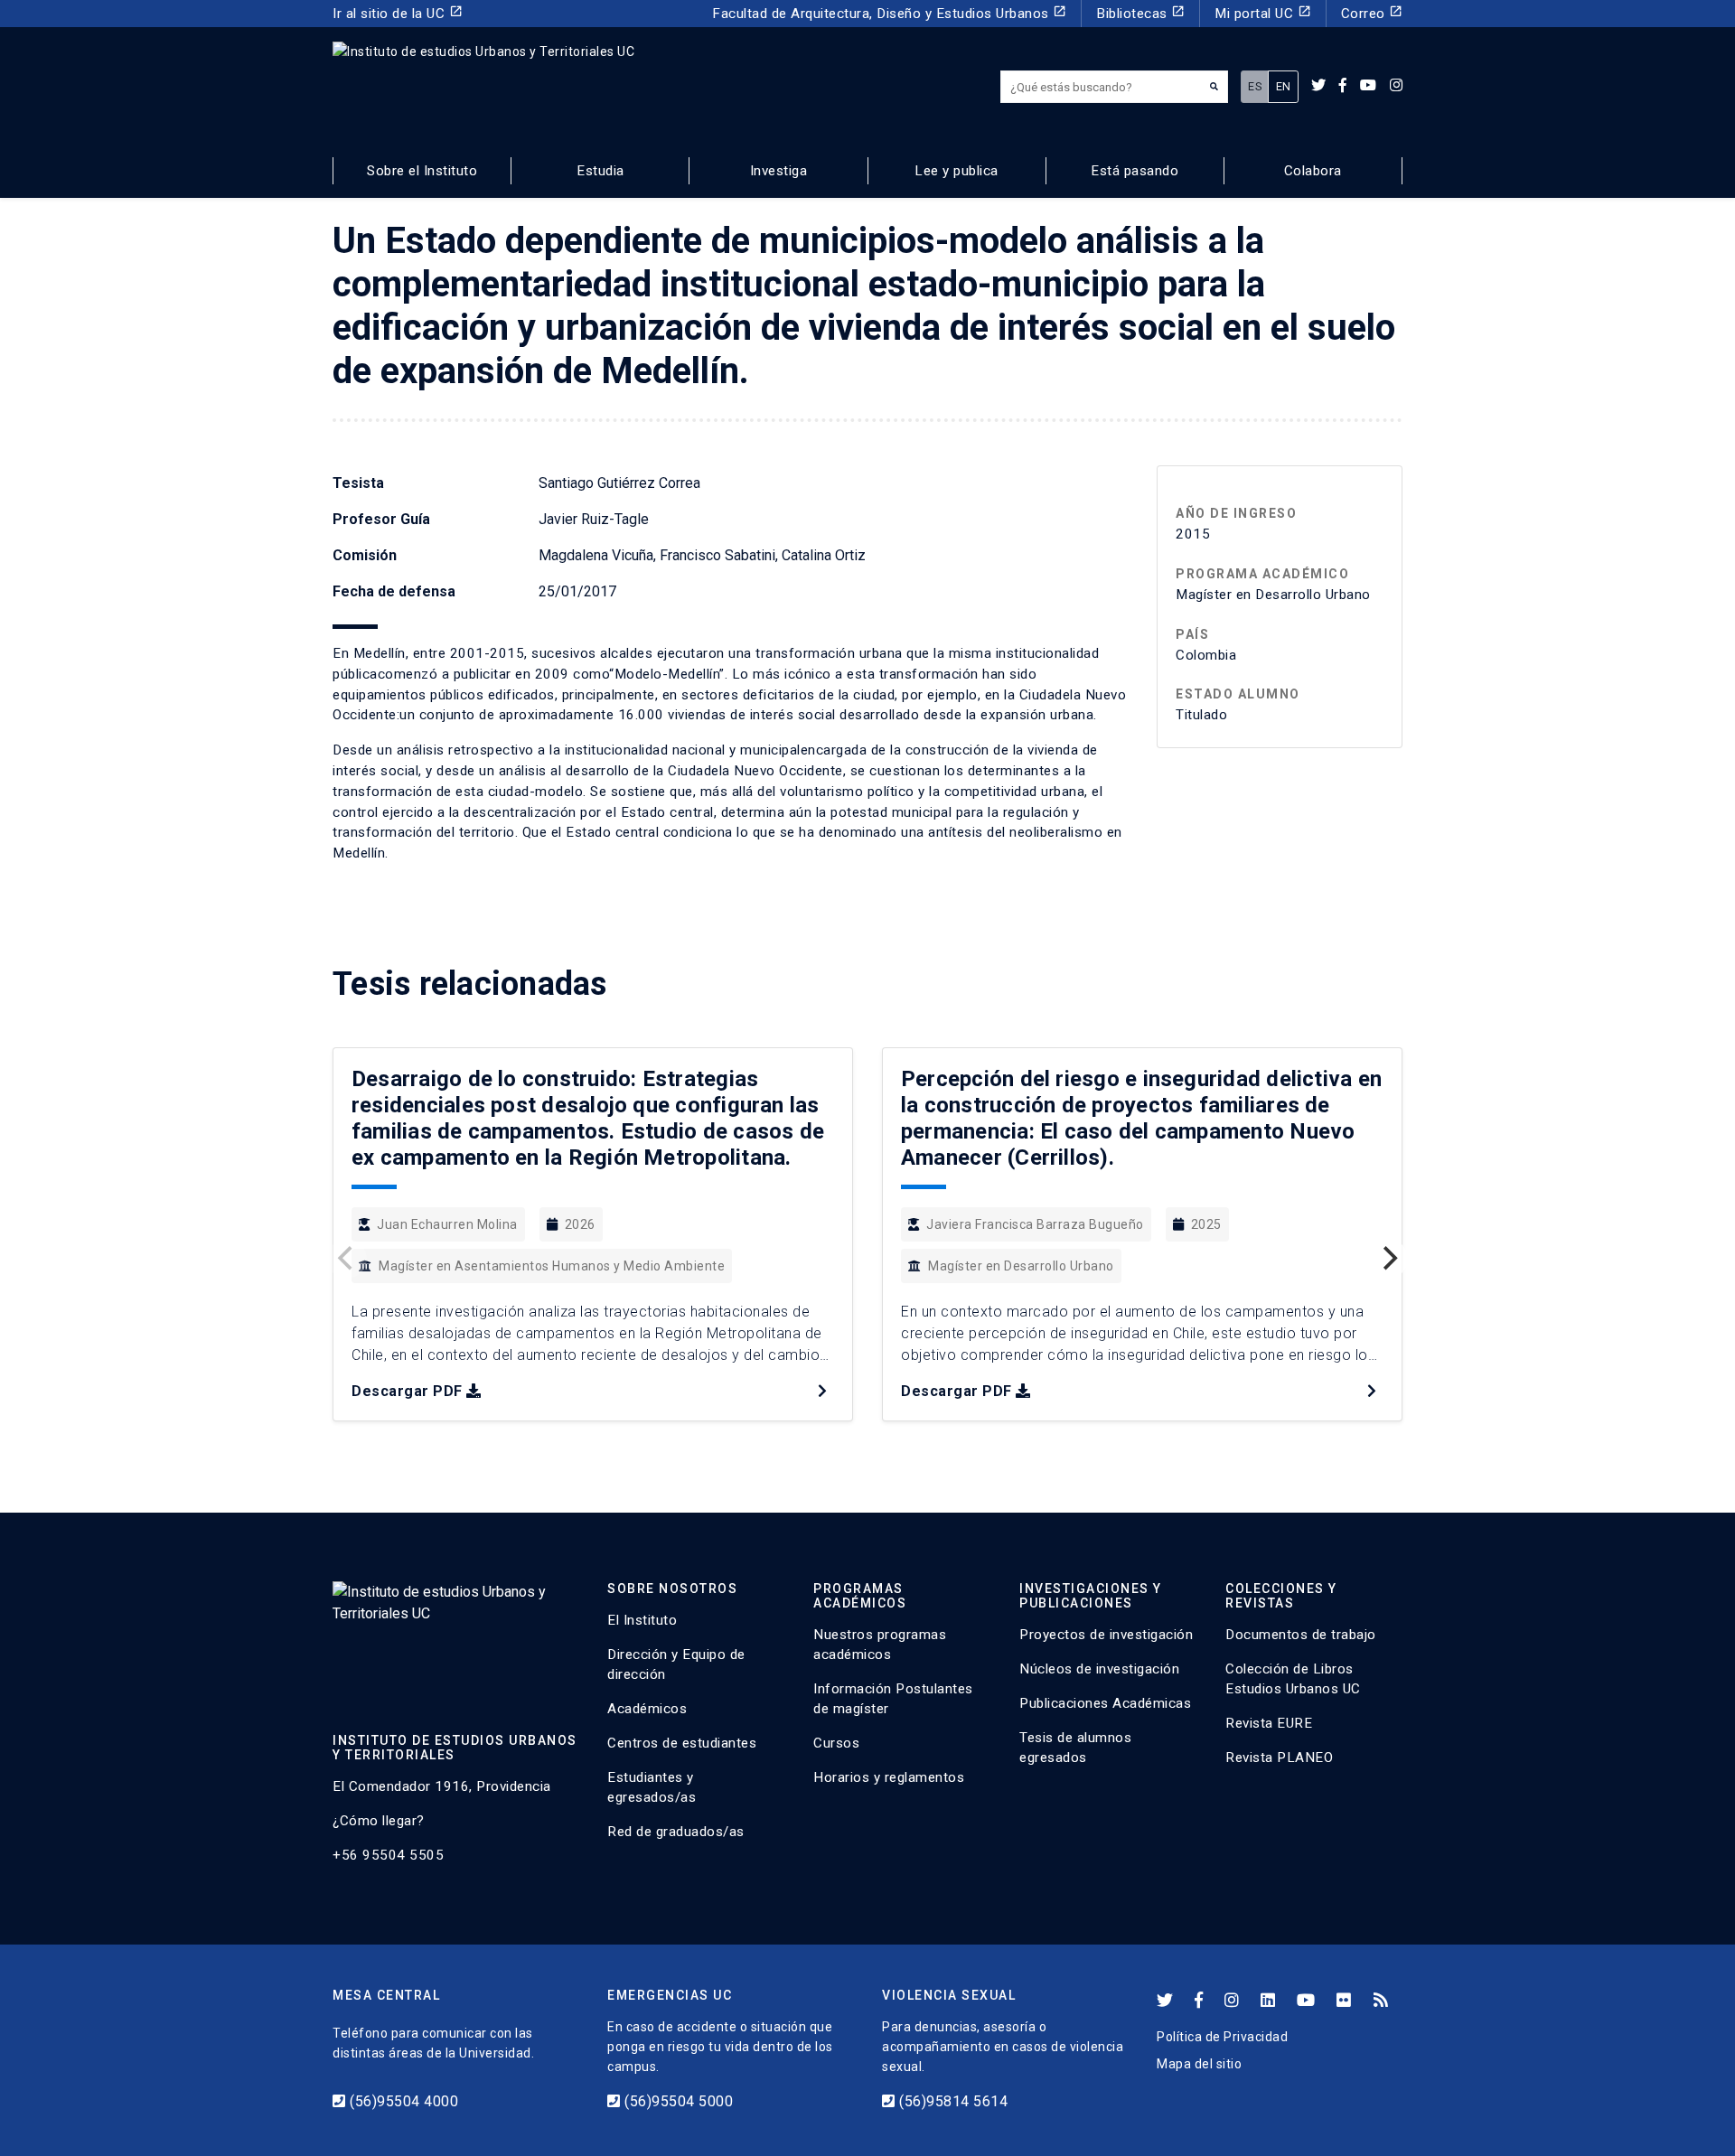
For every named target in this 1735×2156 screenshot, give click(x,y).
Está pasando (1135, 171)
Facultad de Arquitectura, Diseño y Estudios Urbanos (889, 13)
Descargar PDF (407, 1391)
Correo (1372, 13)
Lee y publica (957, 171)
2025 (1206, 1224)
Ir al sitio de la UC (398, 13)
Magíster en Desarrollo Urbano (1021, 1266)
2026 (580, 1224)
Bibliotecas (1140, 13)
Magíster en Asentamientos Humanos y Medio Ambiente (552, 1266)
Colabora (1313, 171)
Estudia (600, 171)
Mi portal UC (1263, 13)
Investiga (779, 171)
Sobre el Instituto (422, 171)
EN (1284, 86)
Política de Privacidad (1222, 2037)
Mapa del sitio (1199, 2064)
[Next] (1388, 1259)
